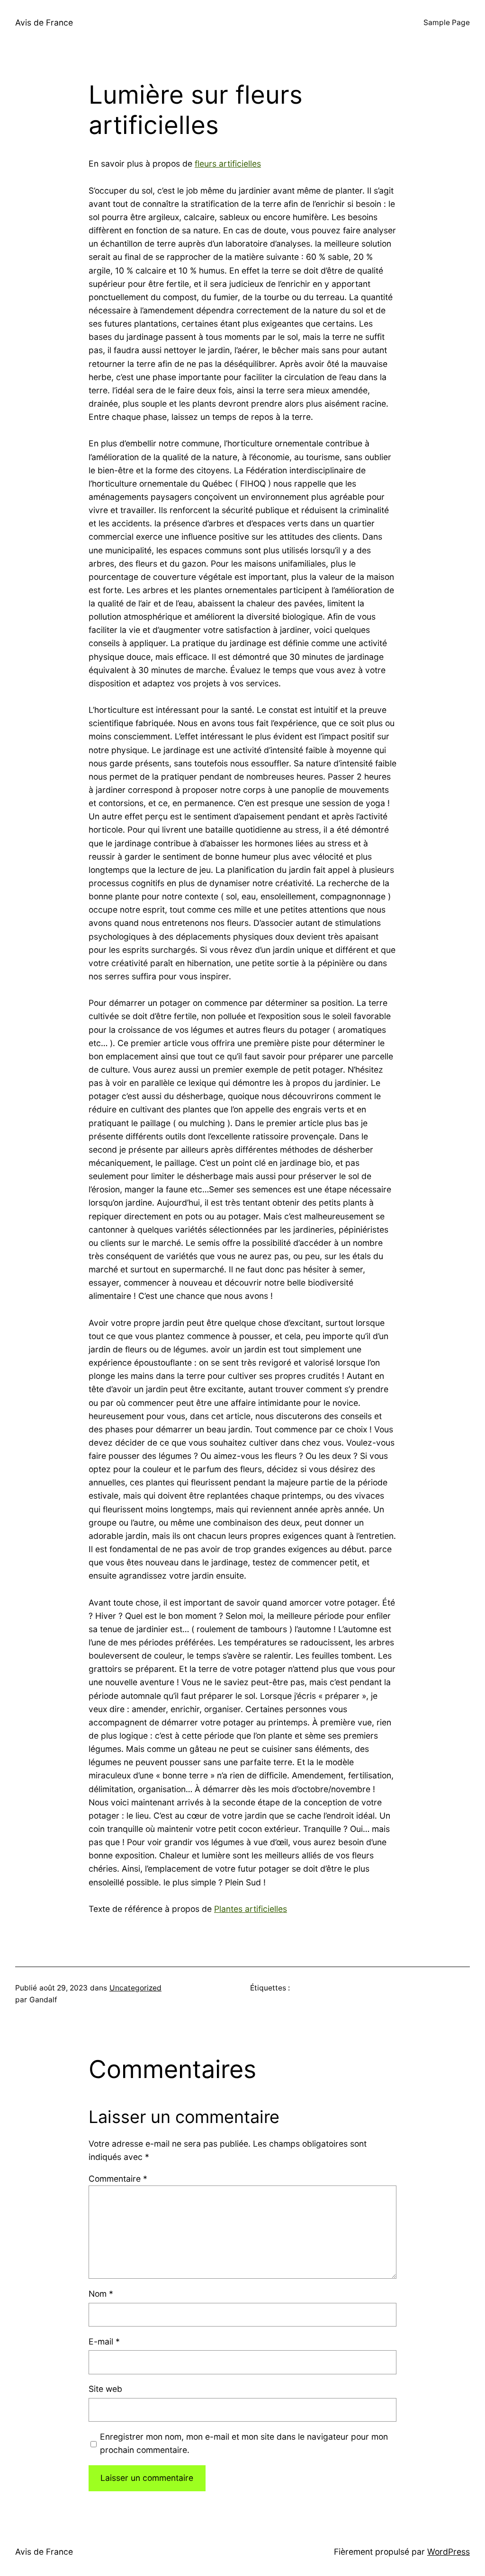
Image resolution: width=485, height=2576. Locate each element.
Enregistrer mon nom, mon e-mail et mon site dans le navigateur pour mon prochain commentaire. (244, 2443)
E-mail (104, 2341)
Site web (105, 2389)
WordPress (449, 2552)
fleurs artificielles (228, 164)
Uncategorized (135, 1988)
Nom (101, 2294)
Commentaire (118, 2179)
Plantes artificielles (251, 1909)
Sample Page (447, 22)
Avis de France (44, 22)
